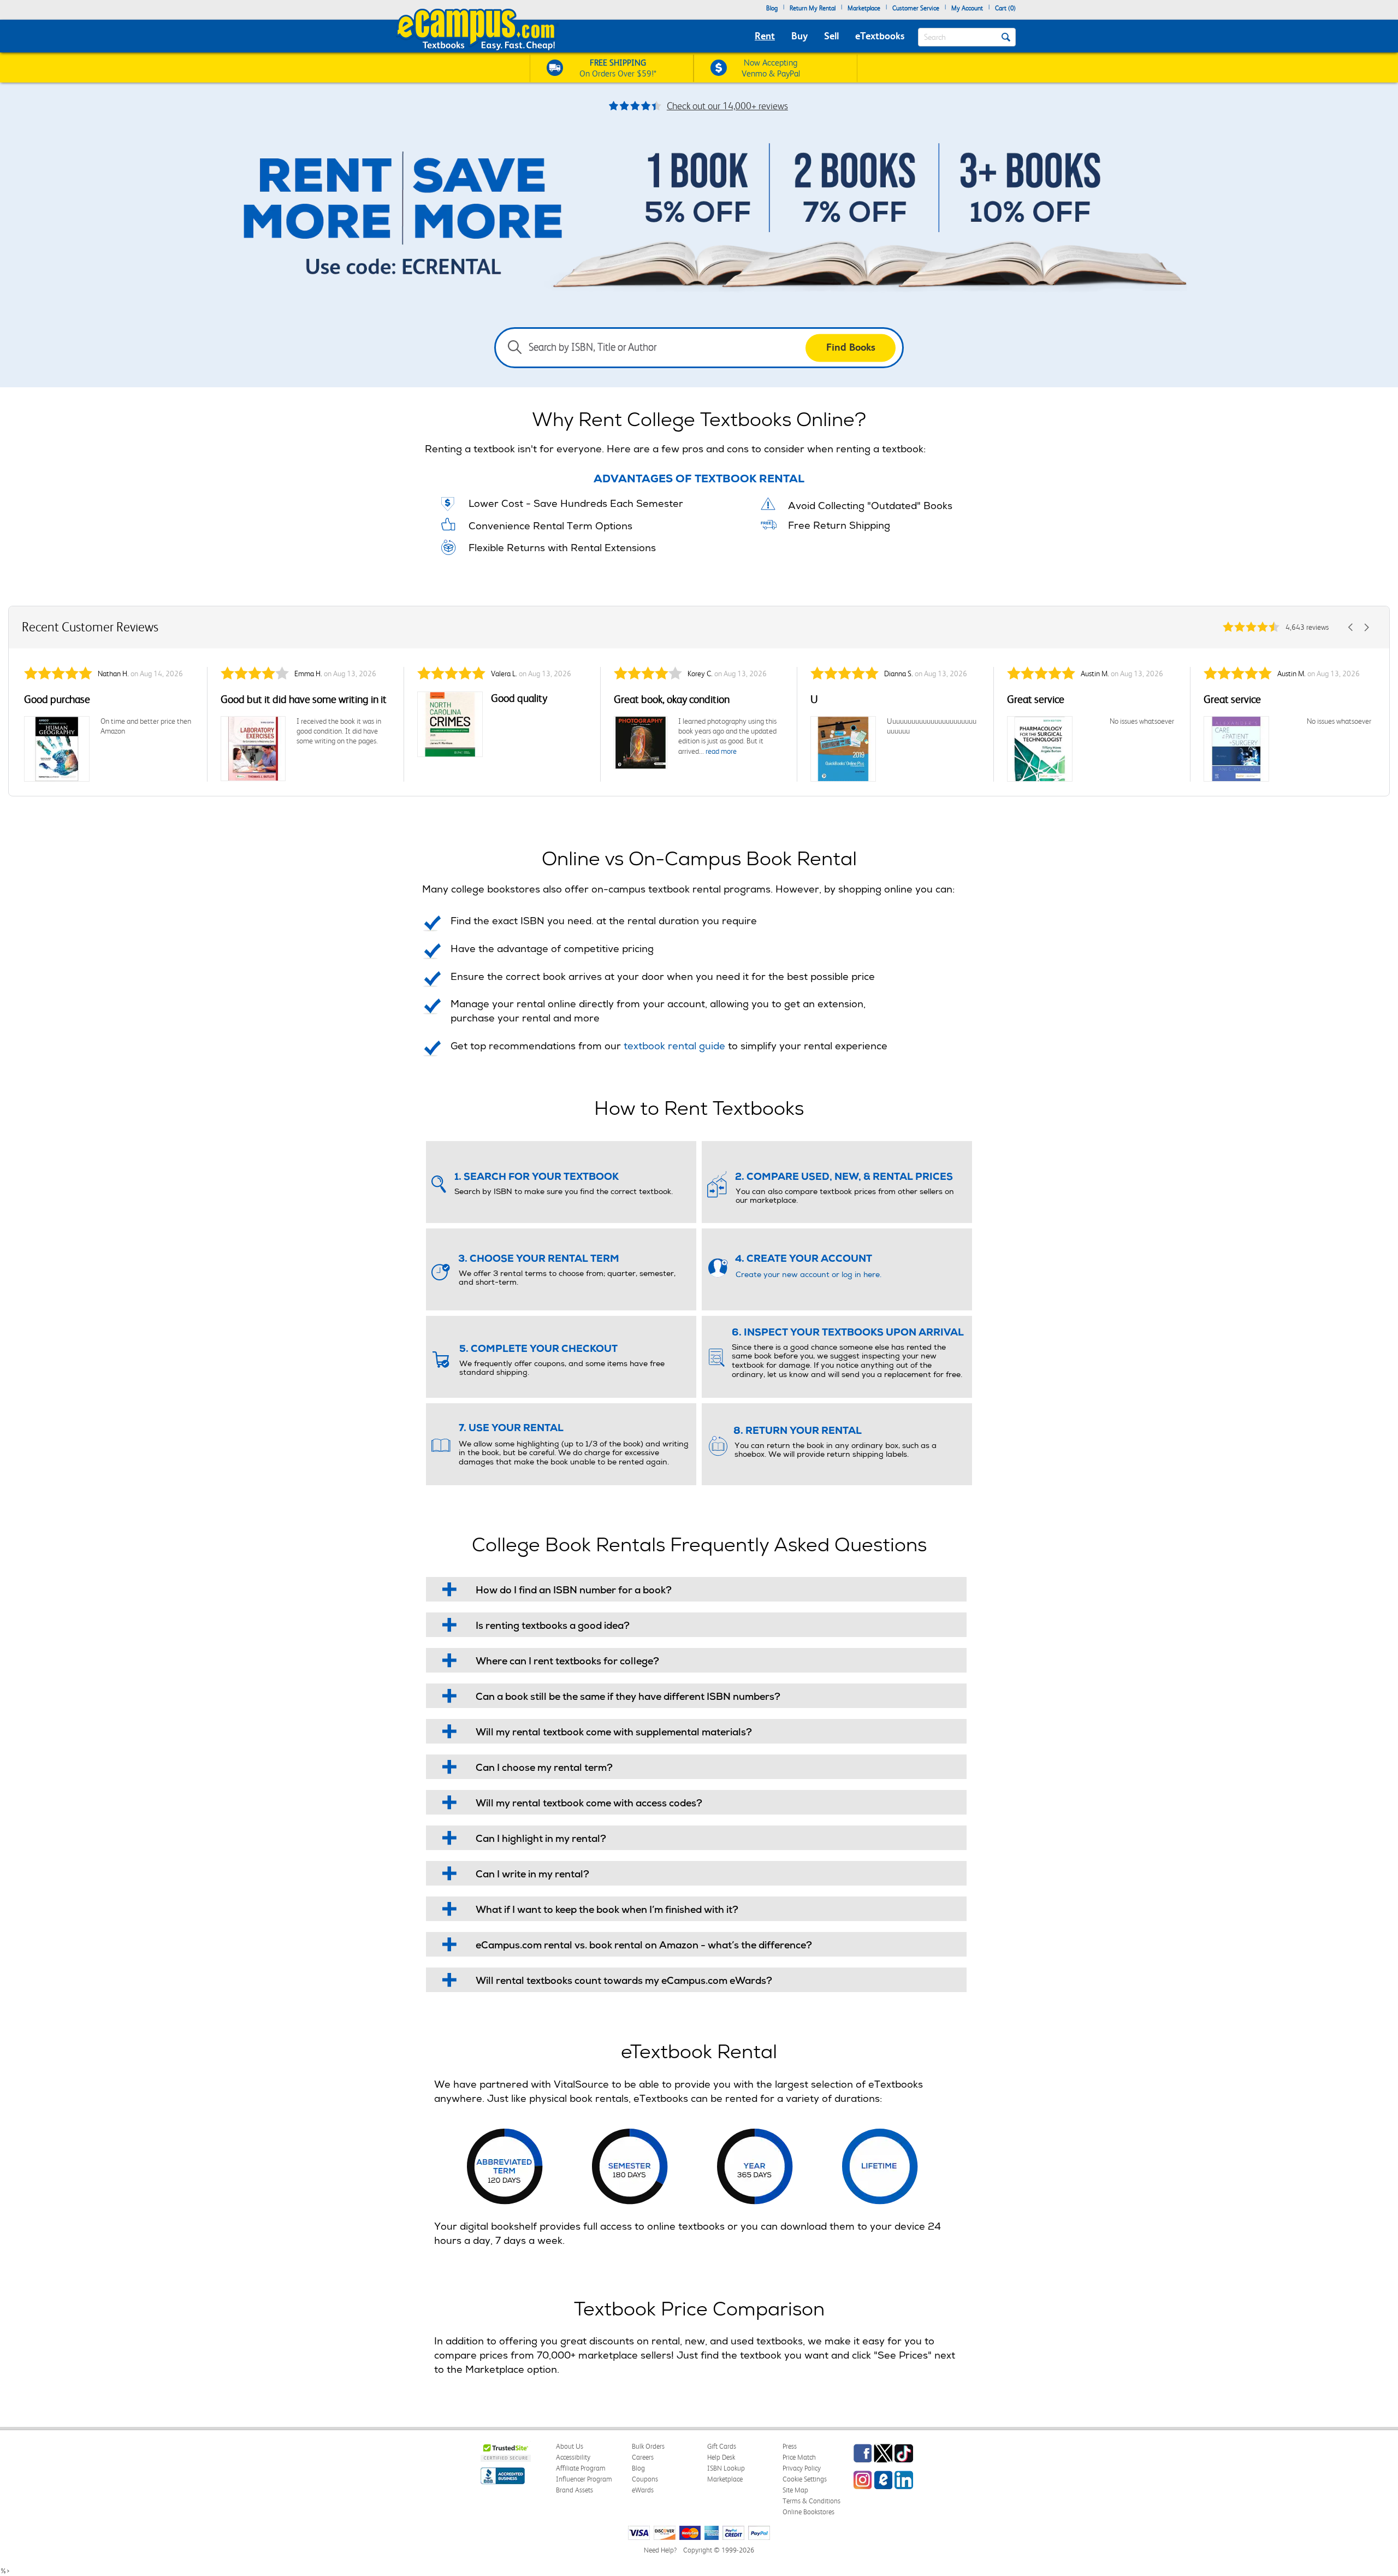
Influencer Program (584, 2479)
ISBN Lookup (726, 2468)
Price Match (799, 2457)
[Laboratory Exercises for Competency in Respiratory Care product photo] (253, 749)
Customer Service (916, 8)
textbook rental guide (674, 1047)
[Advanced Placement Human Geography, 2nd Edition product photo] (57, 749)
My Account (967, 8)
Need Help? (660, 2550)
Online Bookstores (808, 2512)
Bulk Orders (648, 2446)
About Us (570, 2446)
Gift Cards (722, 2446)
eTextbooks (880, 36)
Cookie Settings (805, 2479)
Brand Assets (574, 2490)
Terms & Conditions (811, 2501)
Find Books (851, 347)
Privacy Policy (802, 2468)
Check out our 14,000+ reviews (727, 106)
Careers (643, 2457)
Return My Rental (813, 8)
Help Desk (721, 2457)
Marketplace (864, 8)
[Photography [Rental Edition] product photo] (641, 743)
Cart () (1005, 8)
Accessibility (573, 2457)
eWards (643, 2490)
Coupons (645, 2479)
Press (790, 2446)
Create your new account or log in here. (808, 1275)
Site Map (795, 2490)
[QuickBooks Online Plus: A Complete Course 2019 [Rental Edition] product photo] (843, 749)
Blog (772, 8)
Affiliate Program (581, 2468)
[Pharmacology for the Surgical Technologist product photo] (1040, 749)
